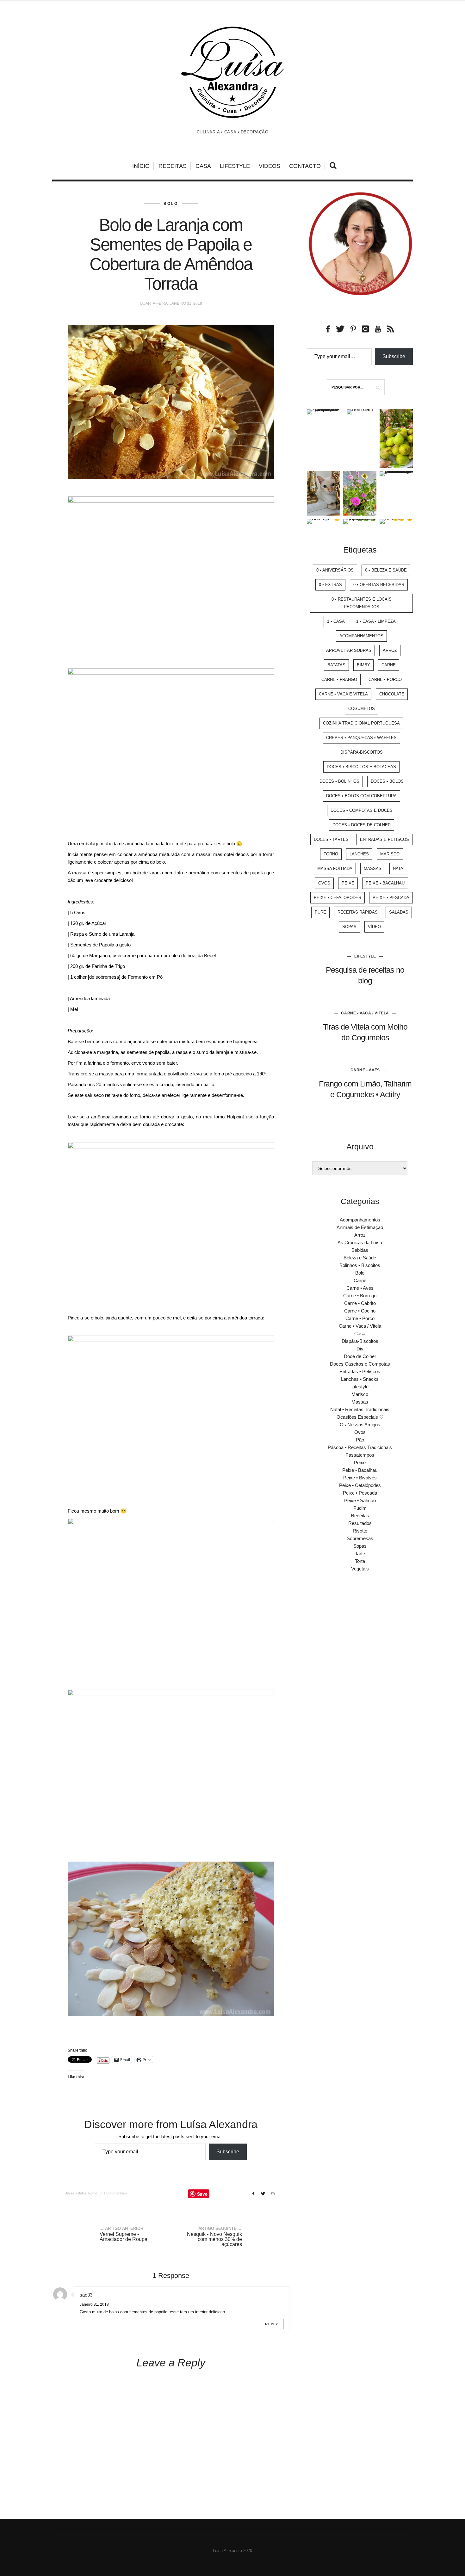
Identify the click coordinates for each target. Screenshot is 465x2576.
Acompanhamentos (361, 636)
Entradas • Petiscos (360, 1371)
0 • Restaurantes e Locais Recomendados (362, 603)
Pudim (360, 1508)
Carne (389, 665)
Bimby (363, 665)
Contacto (305, 166)
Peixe (348, 883)
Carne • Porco (385, 679)
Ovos (324, 883)
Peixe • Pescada (391, 898)
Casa (203, 166)
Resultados (360, 1523)
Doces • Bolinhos (339, 781)
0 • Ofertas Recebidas (379, 585)
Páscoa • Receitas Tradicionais (360, 1447)
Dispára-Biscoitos (362, 752)
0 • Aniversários (335, 570)
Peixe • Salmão (360, 1500)
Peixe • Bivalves (360, 1478)
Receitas (173, 166)
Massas (373, 869)
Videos (270, 166)
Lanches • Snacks (360, 1379)
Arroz (390, 650)
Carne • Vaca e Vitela (343, 694)
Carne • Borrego (360, 1296)
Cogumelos (362, 709)
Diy (360, 1349)
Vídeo (374, 927)
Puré (320, 912)
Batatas (336, 665)
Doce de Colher (360, 1356)
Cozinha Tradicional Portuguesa (361, 723)
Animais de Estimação (360, 1227)
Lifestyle (235, 166)
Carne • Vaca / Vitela (365, 1013)
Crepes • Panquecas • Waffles (361, 738)
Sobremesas (360, 1538)
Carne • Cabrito (360, 1303)
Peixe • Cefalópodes (338, 898)
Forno (93, 2193)
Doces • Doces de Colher (362, 825)
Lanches (359, 854)
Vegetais (360, 1569)
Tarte (360, 1554)
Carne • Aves (365, 1070)
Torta (360, 1561)
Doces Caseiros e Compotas (360, 1364)
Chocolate (392, 694)
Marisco (390, 854)
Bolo (171, 204)
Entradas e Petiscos (384, 839)
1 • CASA (336, 621)
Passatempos (360, 1455)
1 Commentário (115, 2193)
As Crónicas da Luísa (360, 1242)
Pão (360, 1440)
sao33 (86, 2295)
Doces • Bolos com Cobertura (361, 796)
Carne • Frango (339, 679)
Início (141, 166)
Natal (399, 869)
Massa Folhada (335, 869)
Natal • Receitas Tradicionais (360, 1409)
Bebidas (360, 1250)
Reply (272, 2324)
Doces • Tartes (331, 839)
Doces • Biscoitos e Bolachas (361, 767)
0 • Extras (330, 585)
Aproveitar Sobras (349, 650)
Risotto (360, 1531)
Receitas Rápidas (358, 912)
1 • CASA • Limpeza (376, 621)
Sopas (349, 927)
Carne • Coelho (360, 1311)
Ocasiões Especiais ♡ (360, 1417)
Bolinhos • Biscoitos (360, 1265)
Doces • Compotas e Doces (362, 810)
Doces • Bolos (75, 2193)
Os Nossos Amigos (360, 1425)
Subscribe (228, 2152)
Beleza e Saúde (360, 1258)
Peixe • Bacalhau (385, 883)
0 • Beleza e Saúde (386, 570)
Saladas (399, 912)
